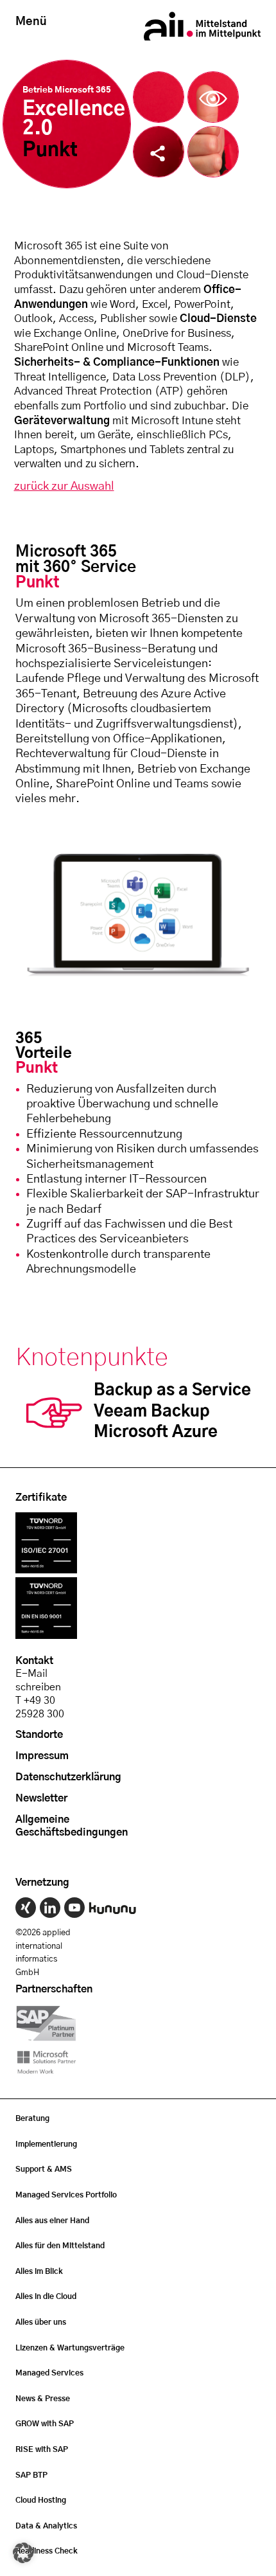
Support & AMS (44, 2169)
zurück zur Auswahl (64, 487)
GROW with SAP (45, 2424)
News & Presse (43, 2399)
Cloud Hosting (41, 2500)
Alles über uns (41, 2322)
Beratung (32, 2118)
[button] (23, 2553)
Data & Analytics (46, 2526)
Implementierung (46, 2144)
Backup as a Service (172, 1391)
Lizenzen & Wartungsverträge (70, 2348)
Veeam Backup (152, 1412)
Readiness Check (47, 2551)
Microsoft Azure (156, 1432)
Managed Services (49, 2373)
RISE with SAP (42, 2449)
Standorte (39, 1735)
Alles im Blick (39, 2271)
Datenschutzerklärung (68, 1777)
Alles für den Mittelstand (60, 2246)
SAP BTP (31, 2475)
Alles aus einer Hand (52, 2221)
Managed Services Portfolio (66, 2195)
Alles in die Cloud (46, 2296)
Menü (31, 22)
